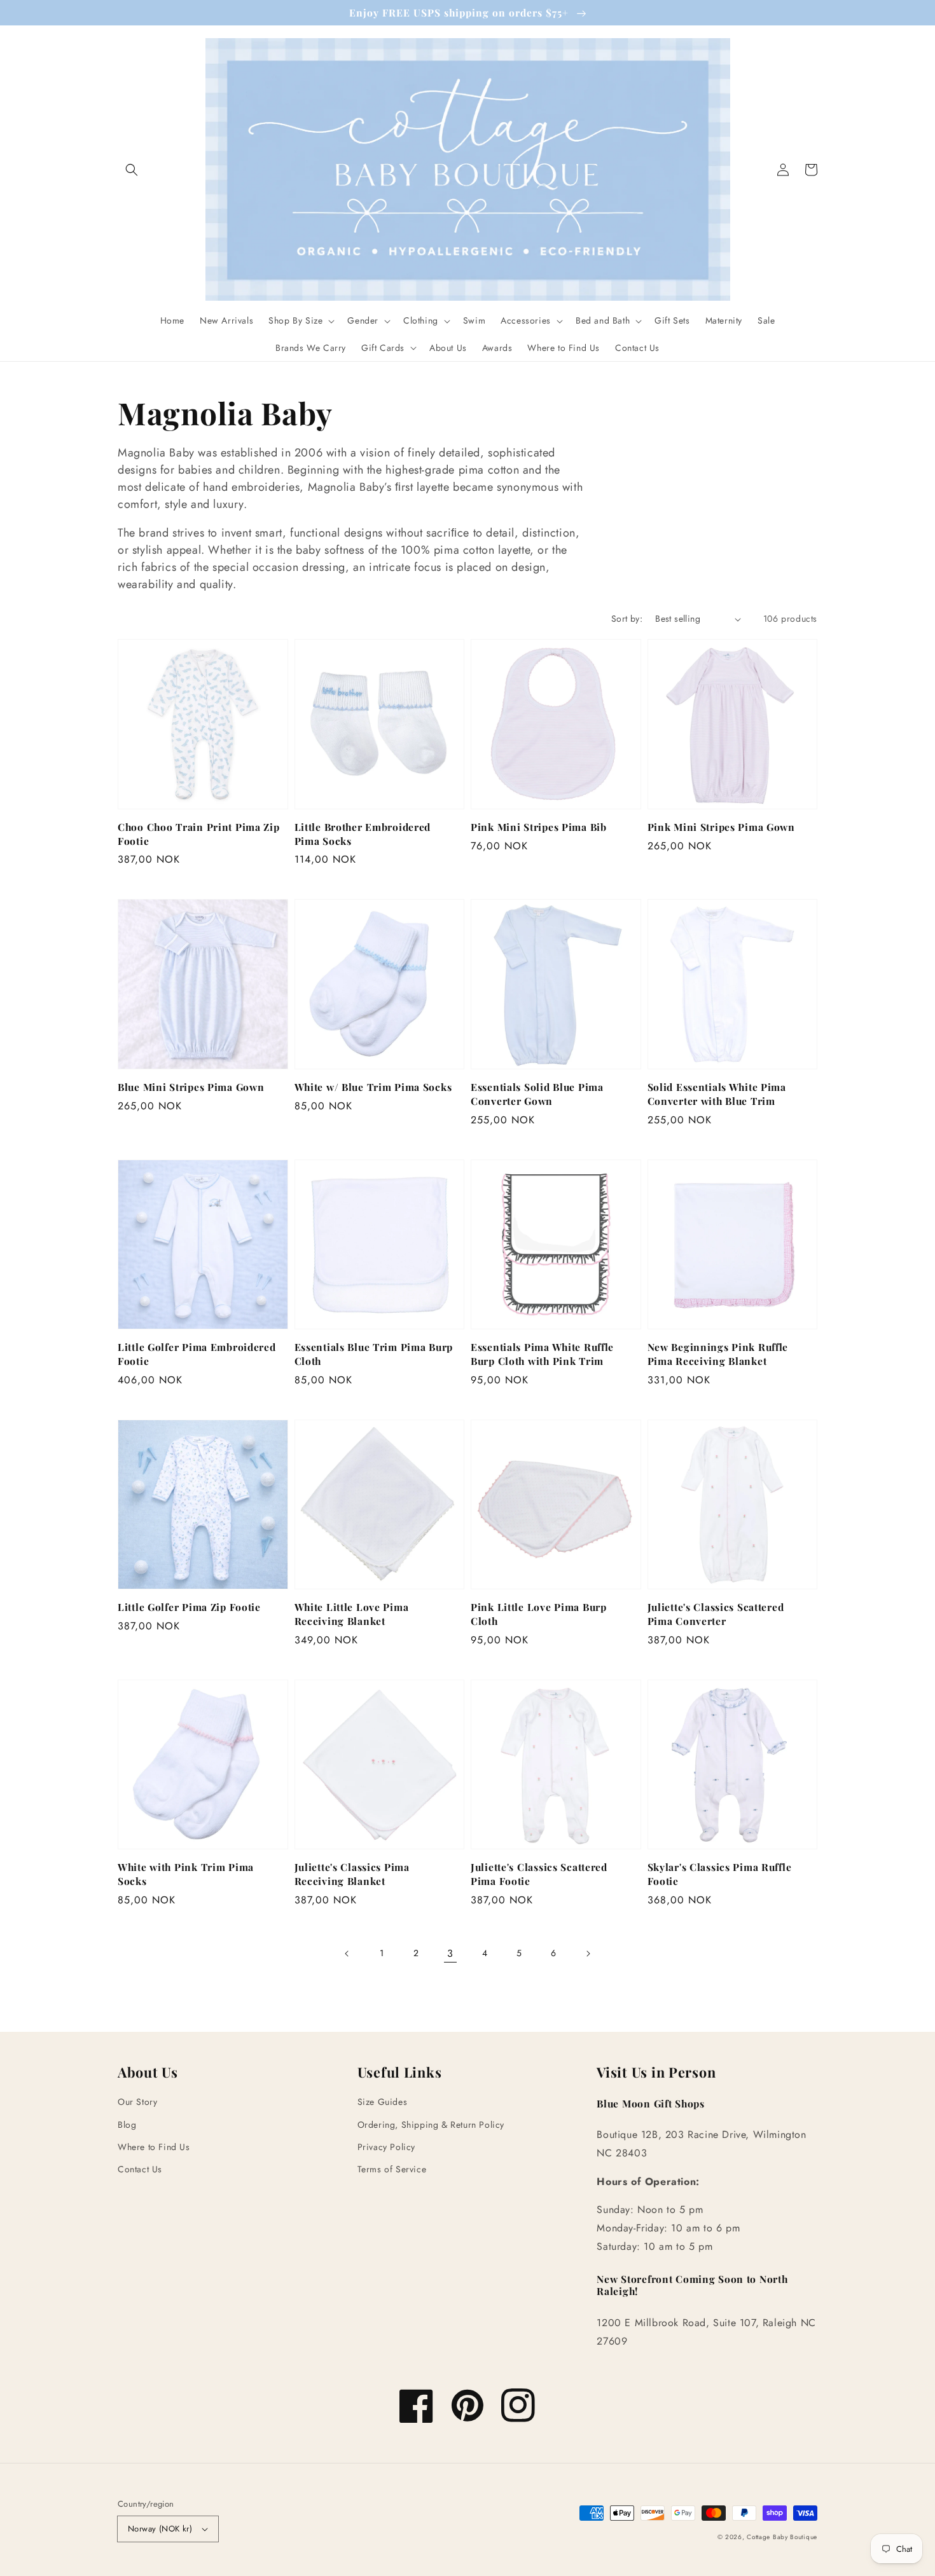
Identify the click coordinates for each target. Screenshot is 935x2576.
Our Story (137, 2102)
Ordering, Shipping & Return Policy (431, 2125)
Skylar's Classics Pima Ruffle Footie (720, 1874)
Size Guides (383, 2102)
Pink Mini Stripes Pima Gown (721, 827)
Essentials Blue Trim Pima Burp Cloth (374, 1354)
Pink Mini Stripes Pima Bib (539, 827)
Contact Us (140, 2169)
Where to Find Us (154, 2147)
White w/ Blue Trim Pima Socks (373, 1087)
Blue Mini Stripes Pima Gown (191, 1087)
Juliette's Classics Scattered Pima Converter (716, 1614)
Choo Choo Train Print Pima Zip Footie (199, 834)
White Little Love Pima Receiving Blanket (352, 1614)
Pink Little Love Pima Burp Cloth (539, 1614)
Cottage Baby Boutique (782, 2537)
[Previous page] (347, 1954)
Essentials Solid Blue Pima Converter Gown (537, 1094)
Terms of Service (392, 2169)
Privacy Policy (386, 2147)
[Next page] (588, 1954)
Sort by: (627, 619)
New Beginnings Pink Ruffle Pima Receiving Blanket (718, 1354)
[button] (132, 170)
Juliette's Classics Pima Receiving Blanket (352, 1874)
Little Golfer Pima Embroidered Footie (197, 1354)
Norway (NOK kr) (160, 2529)
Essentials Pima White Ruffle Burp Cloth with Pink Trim (542, 1354)
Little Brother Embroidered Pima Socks (363, 834)
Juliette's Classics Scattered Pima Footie (539, 1874)
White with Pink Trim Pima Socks (186, 1874)
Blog (127, 2125)
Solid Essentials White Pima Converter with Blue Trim (717, 1094)
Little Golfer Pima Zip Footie (189, 1607)
